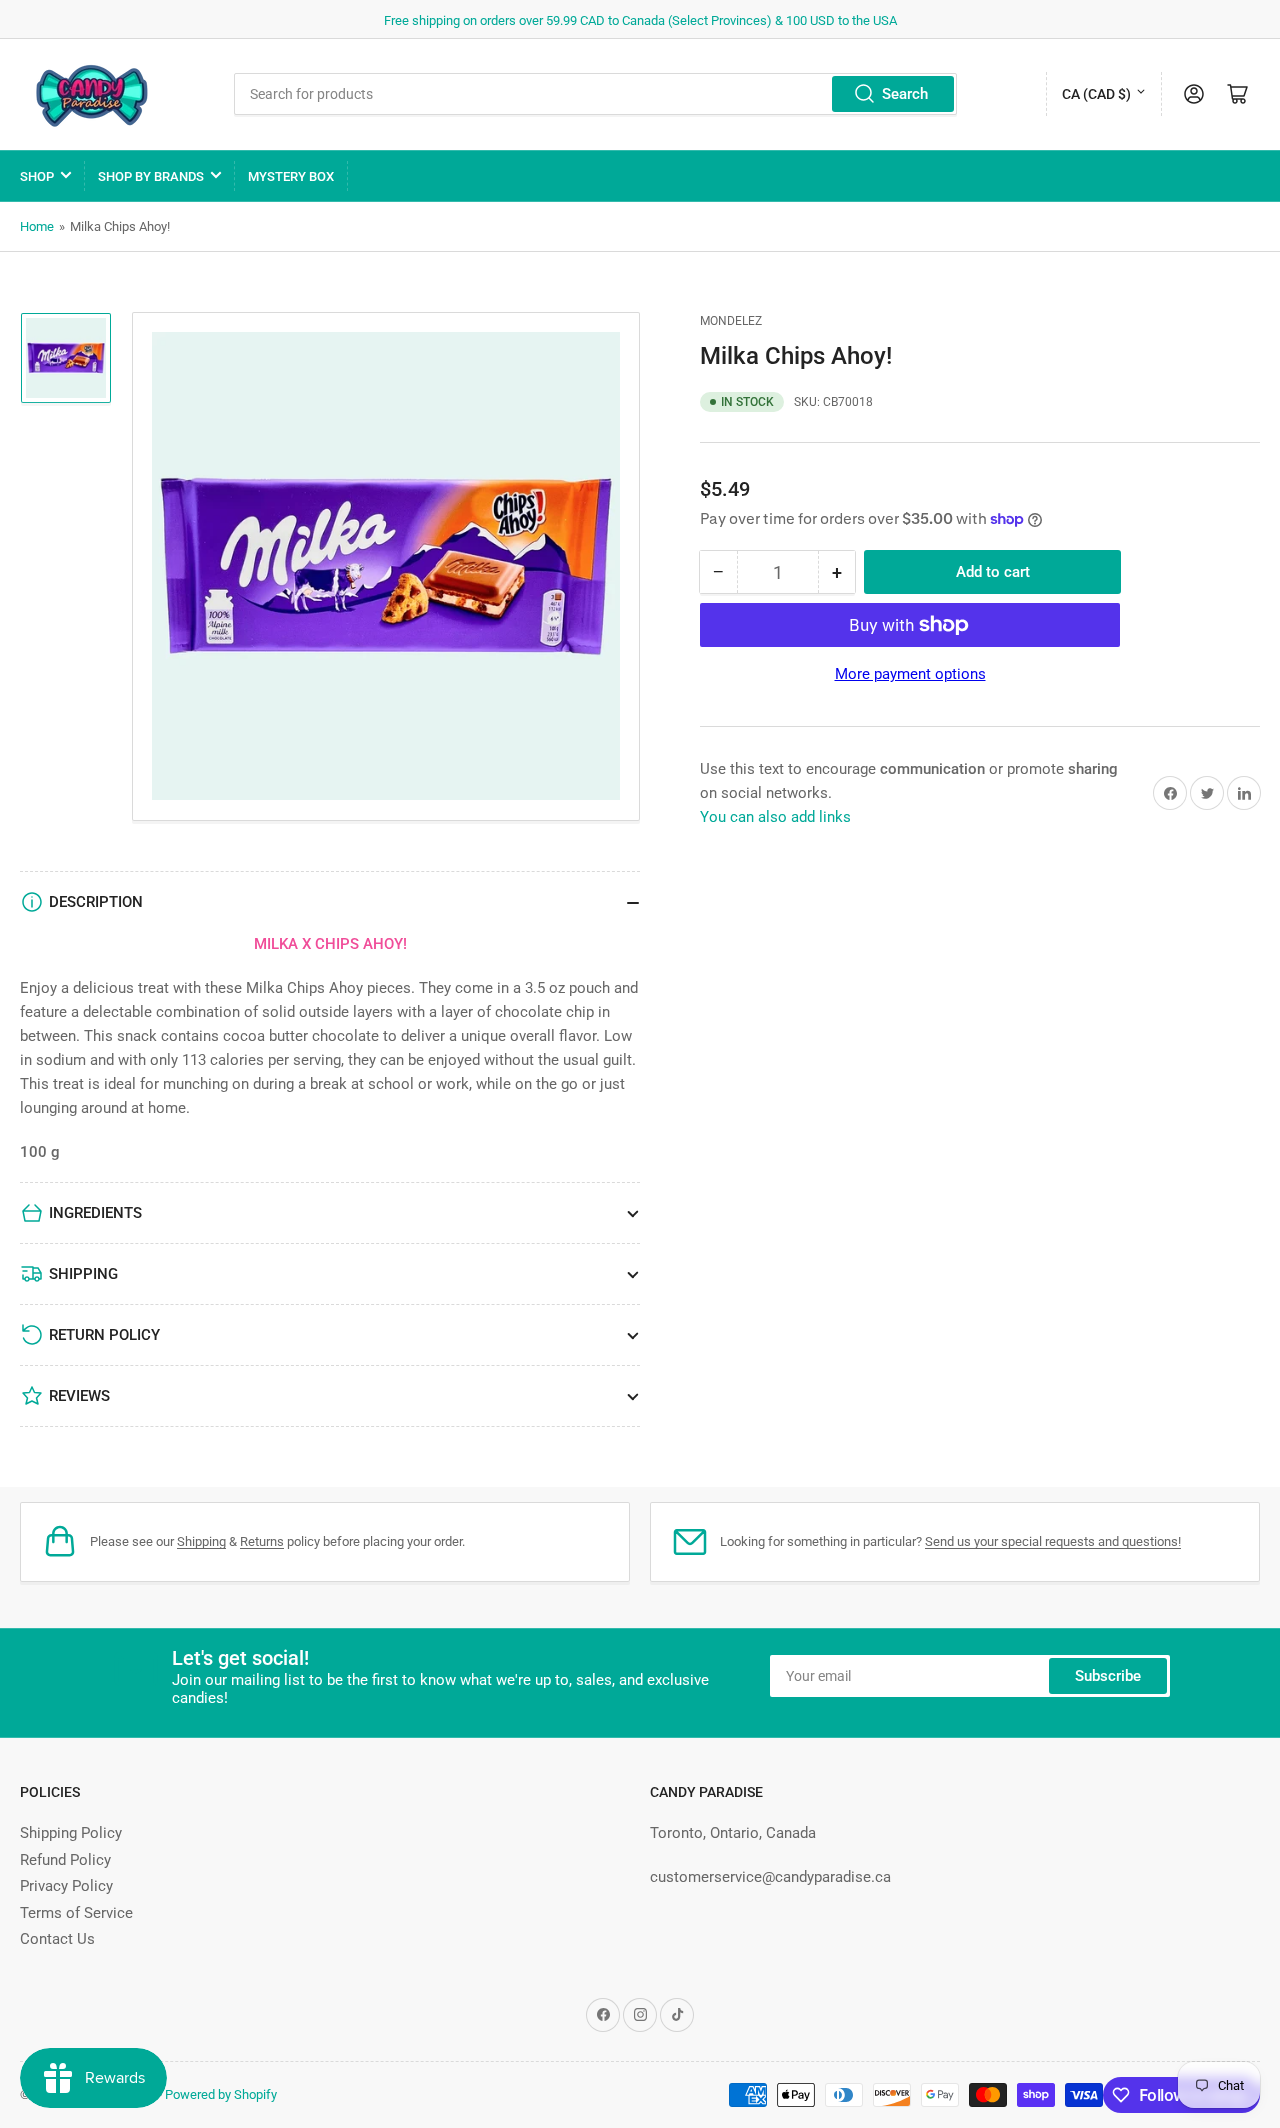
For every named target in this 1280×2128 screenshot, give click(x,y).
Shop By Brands (151, 176)
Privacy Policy (66, 1886)
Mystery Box (291, 176)
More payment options (910, 674)
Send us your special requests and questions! (1053, 1541)
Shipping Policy (71, 1833)
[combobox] (595, 94)
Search (905, 94)
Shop (37, 176)
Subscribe (1108, 1676)
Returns (262, 1541)
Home (37, 226)
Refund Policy (65, 1860)
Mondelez (731, 321)
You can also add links (775, 817)
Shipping (201, 1541)
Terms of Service (76, 1913)
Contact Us (57, 1939)
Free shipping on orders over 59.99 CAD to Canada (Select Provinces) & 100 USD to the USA (640, 20)
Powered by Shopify (221, 2094)
